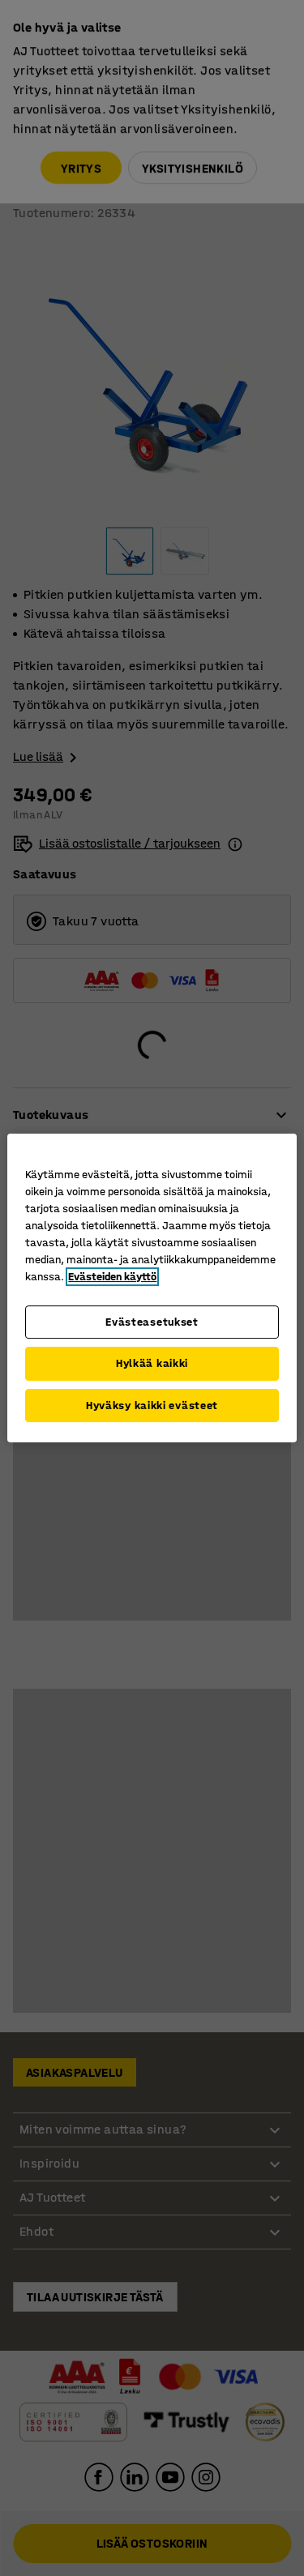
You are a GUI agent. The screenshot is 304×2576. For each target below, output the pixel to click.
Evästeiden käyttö (112, 1277)
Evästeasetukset (152, 1322)
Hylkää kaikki (152, 1363)
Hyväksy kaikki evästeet (152, 1405)
